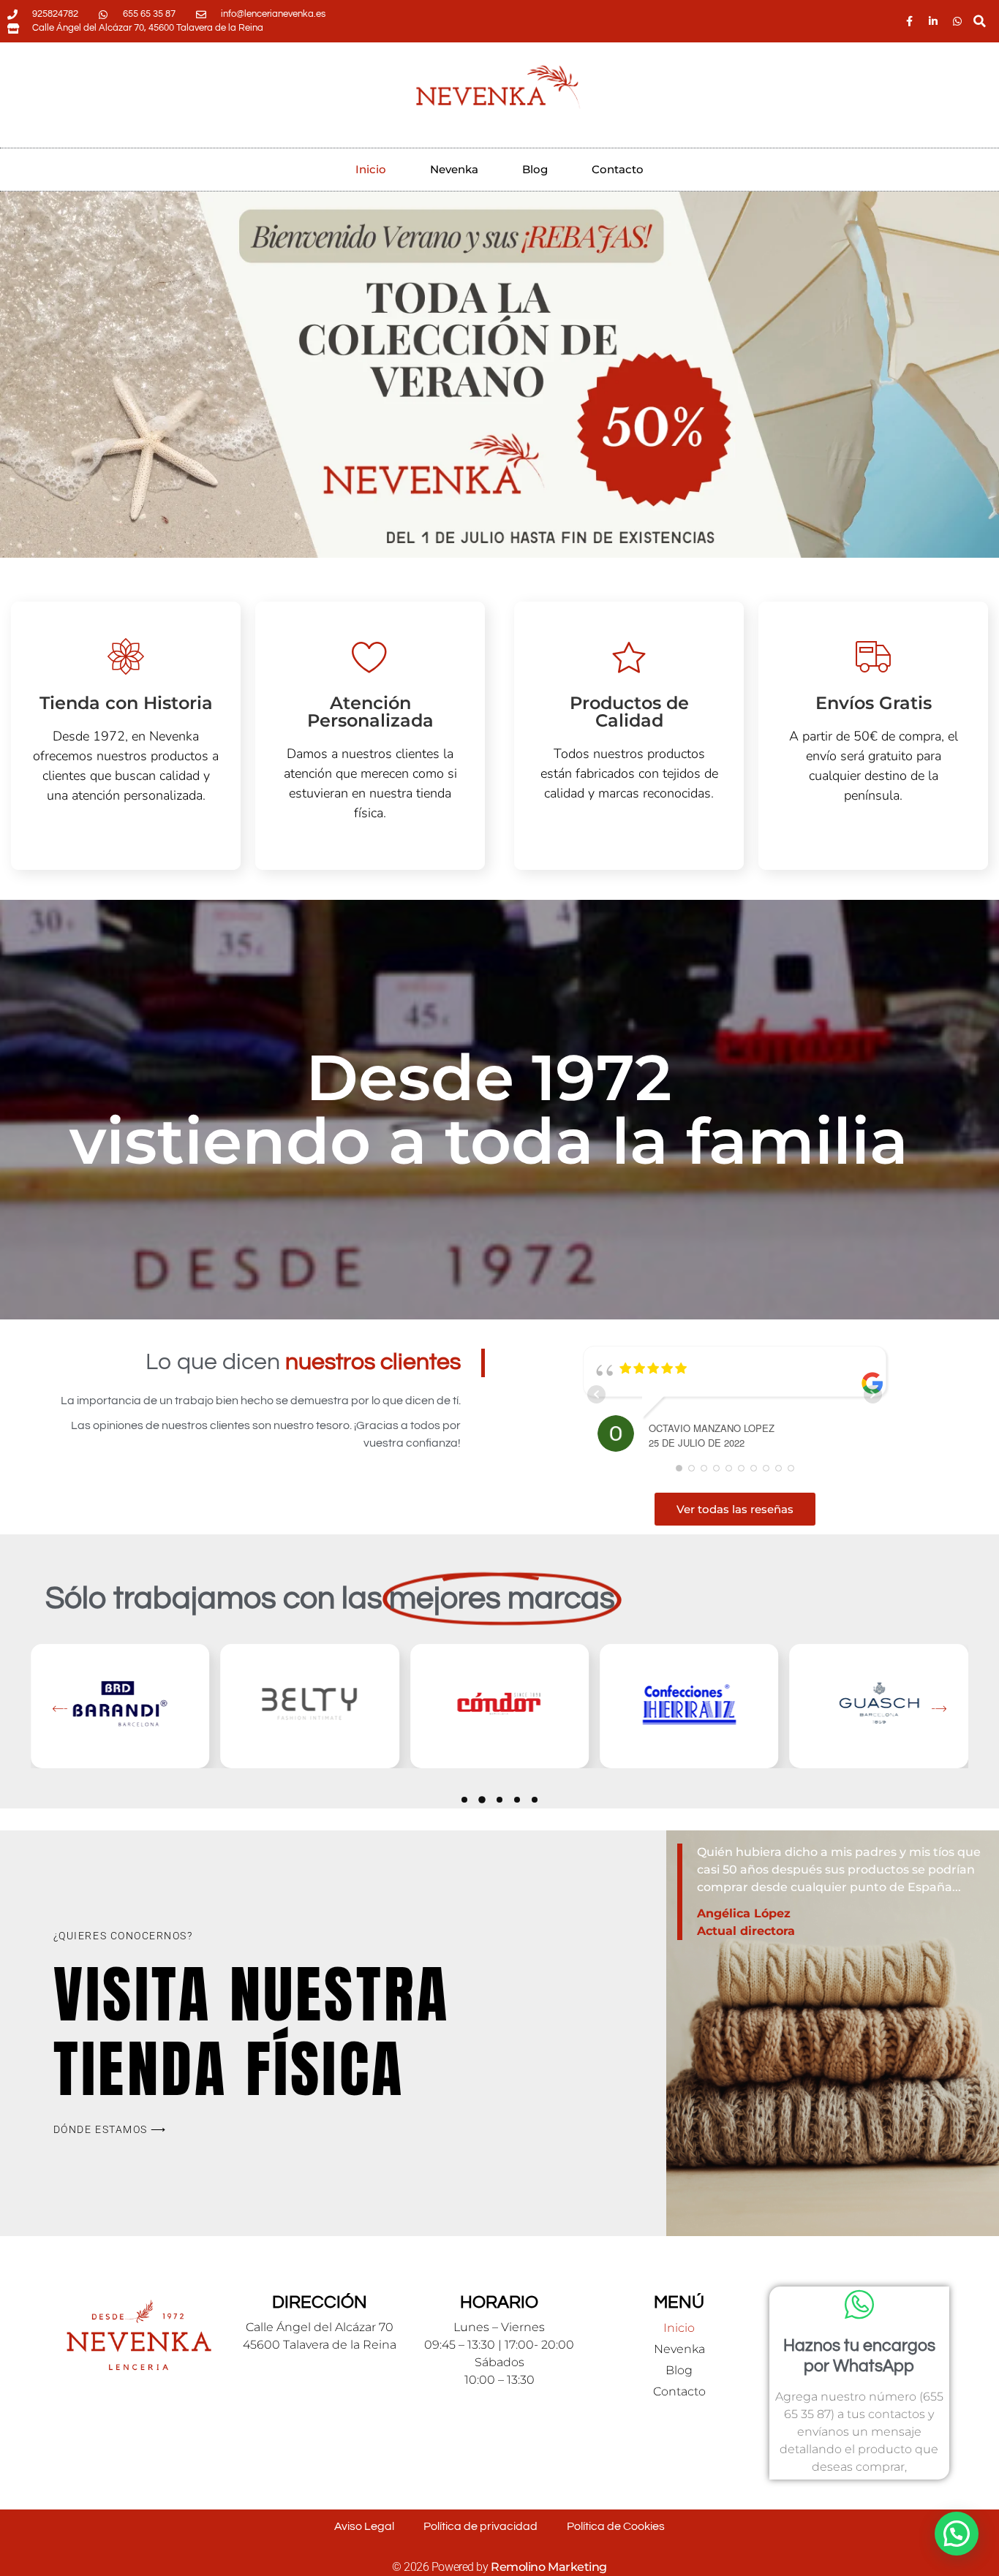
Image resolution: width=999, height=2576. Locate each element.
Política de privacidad (480, 2526)
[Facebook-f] (909, 21)
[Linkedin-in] (933, 21)
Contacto (618, 169)
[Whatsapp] (957, 21)
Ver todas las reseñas (735, 1509)
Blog (535, 169)
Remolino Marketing (549, 2567)
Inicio (371, 169)
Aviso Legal (364, 2526)
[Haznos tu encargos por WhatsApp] (859, 2305)
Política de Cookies (616, 2526)
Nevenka (454, 169)
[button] (980, 22)
